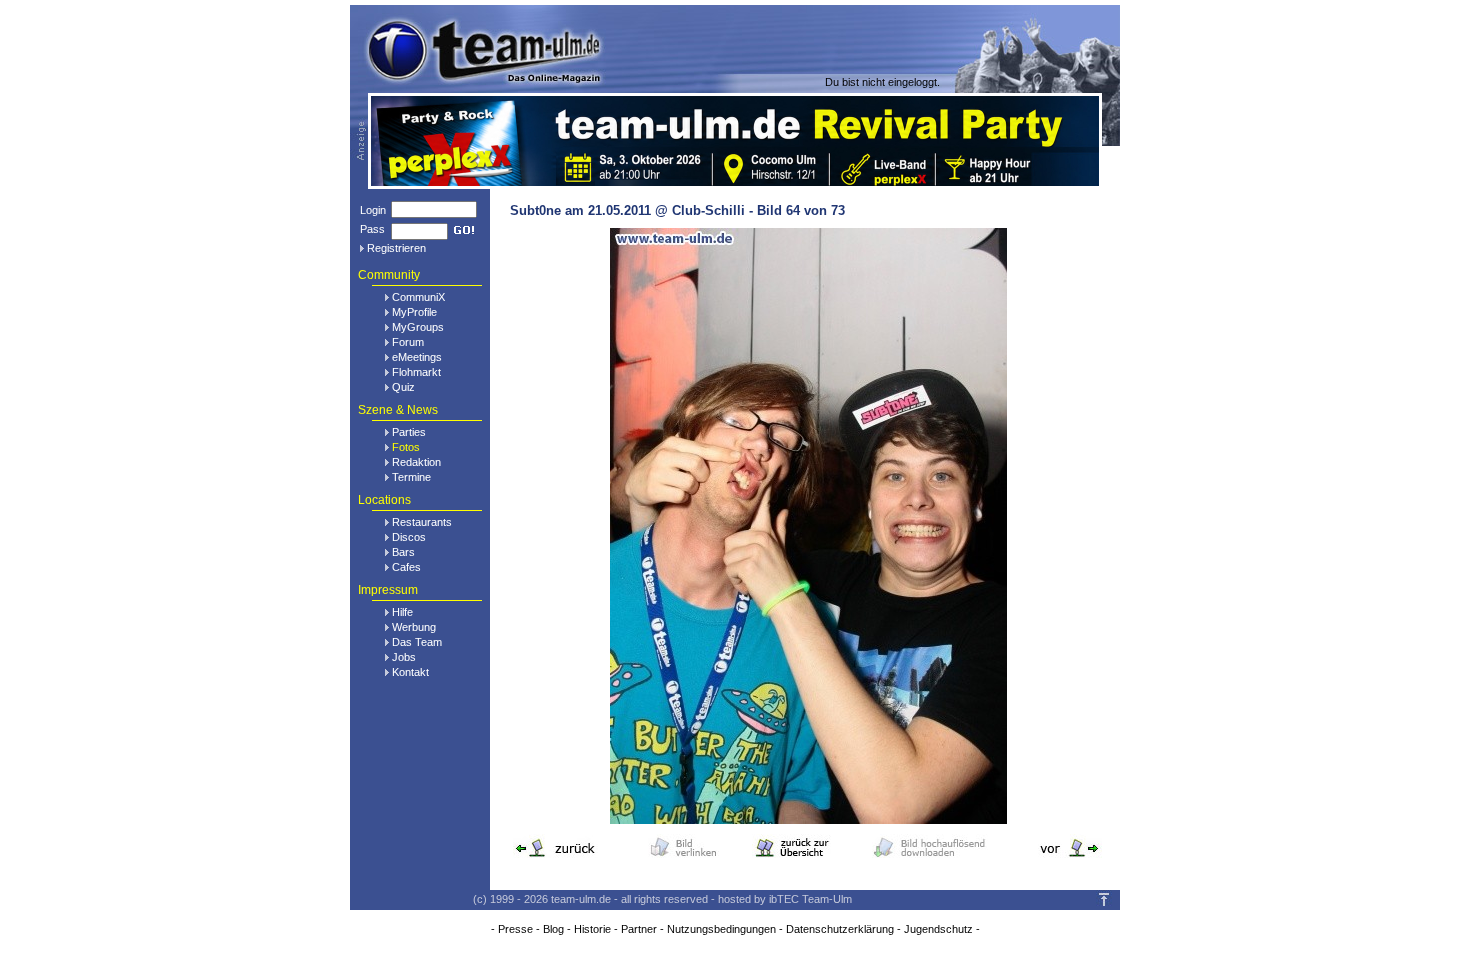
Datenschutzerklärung (840, 929)
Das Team (417, 642)
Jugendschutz (938, 929)
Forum (408, 342)
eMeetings (417, 357)
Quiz (403, 387)
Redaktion (416, 462)
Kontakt (410, 672)
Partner (639, 929)
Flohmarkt (416, 372)
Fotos (406, 447)
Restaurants (422, 522)
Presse (515, 929)
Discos (409, 537)
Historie (592, 929)
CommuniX (418, 297)
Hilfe (402, 612)
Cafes (406, 567)
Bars (403, 552)
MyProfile (414, 312)
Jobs (404, 657)
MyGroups (418, 327)
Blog (553, 929)
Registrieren (396, 248)
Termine (411, 477)
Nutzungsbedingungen (721, 929)
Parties (409, 432)
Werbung (414, 627)
